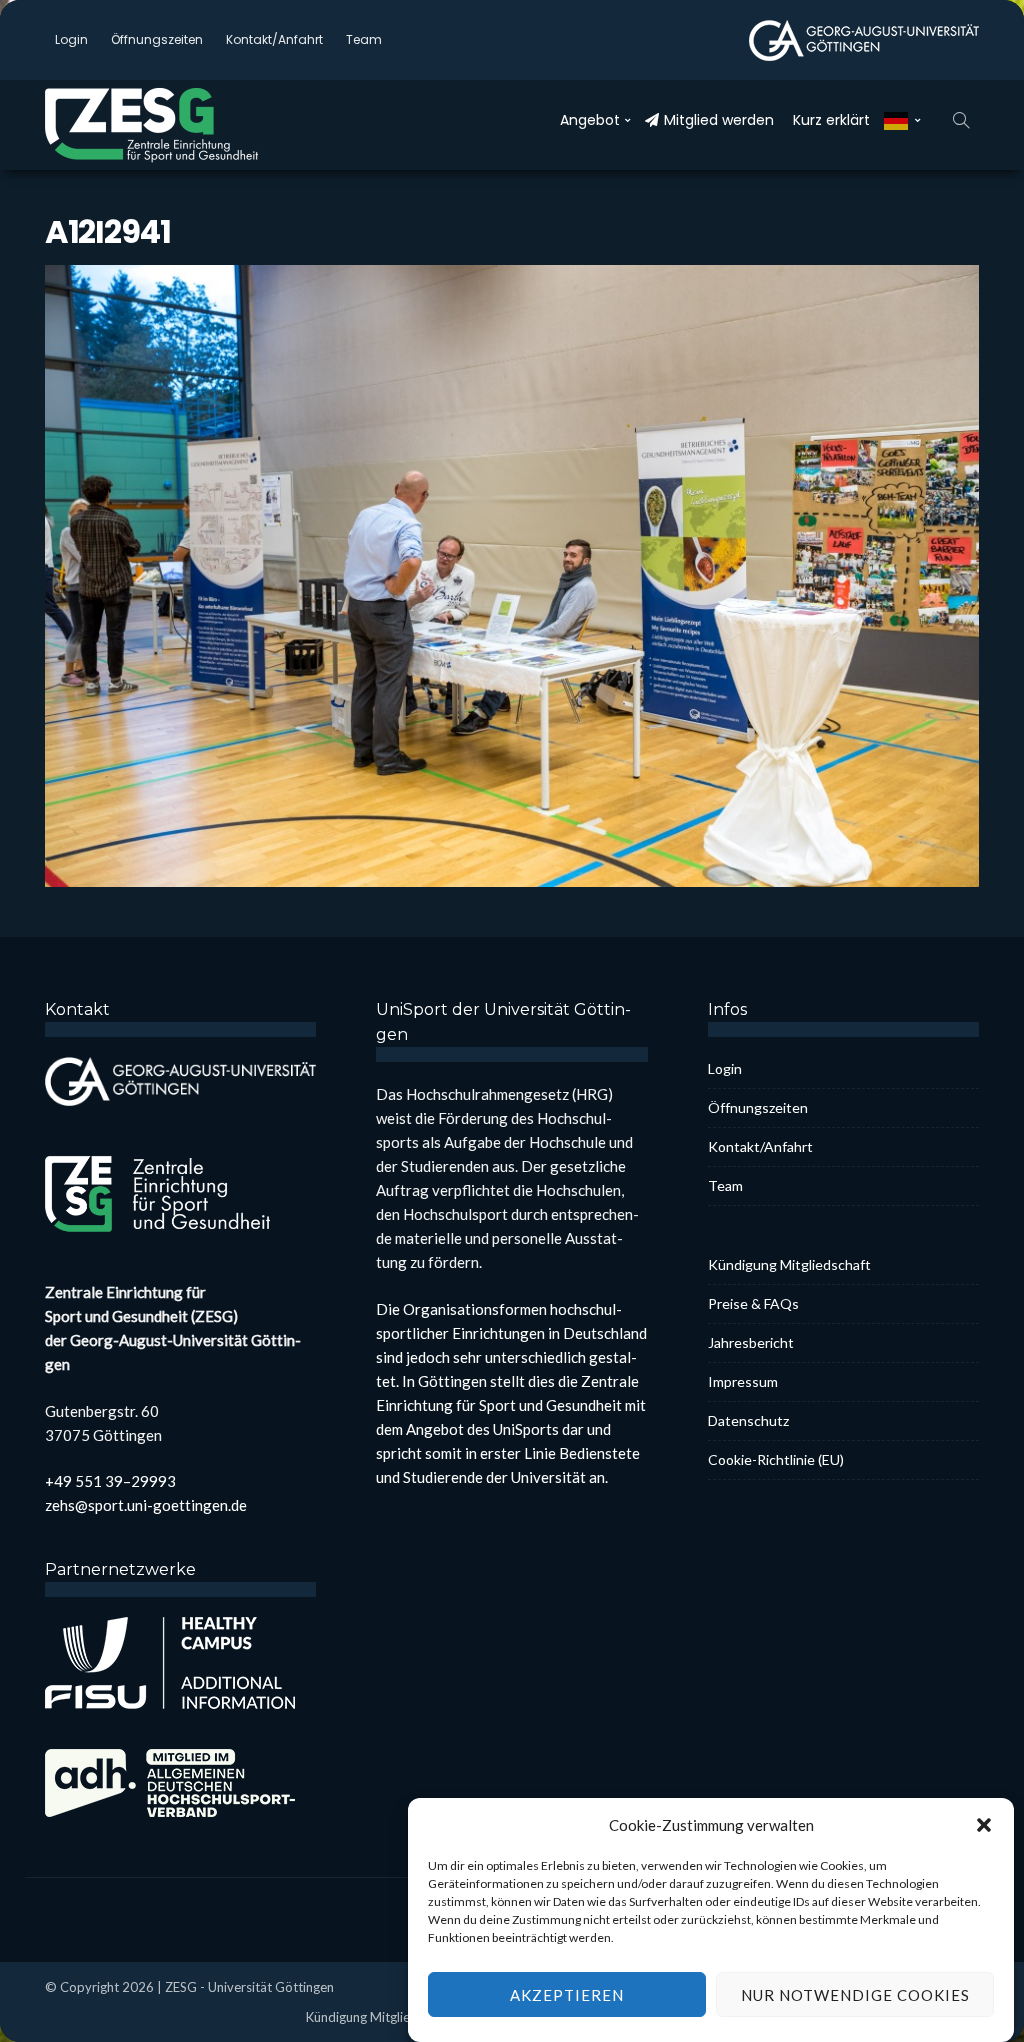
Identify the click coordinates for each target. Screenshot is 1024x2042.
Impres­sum (743, 1381)
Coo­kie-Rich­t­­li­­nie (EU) (776, 1459)
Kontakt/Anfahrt (274, 39)
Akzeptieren (567, 1995)
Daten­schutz (748, 1420)
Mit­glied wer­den (719, 120)
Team (364, 39)
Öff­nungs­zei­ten (157, 39)
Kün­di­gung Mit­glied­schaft (789, 1264)
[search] (961, 120)
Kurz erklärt (831, 120)
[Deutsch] (902, 120)
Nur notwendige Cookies (855, 1995)
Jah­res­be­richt (751, 1342)
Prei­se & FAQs (753, 1303)
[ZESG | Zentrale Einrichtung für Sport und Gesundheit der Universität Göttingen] (175, 125)
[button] (984, 1825)
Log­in (71, 39)
